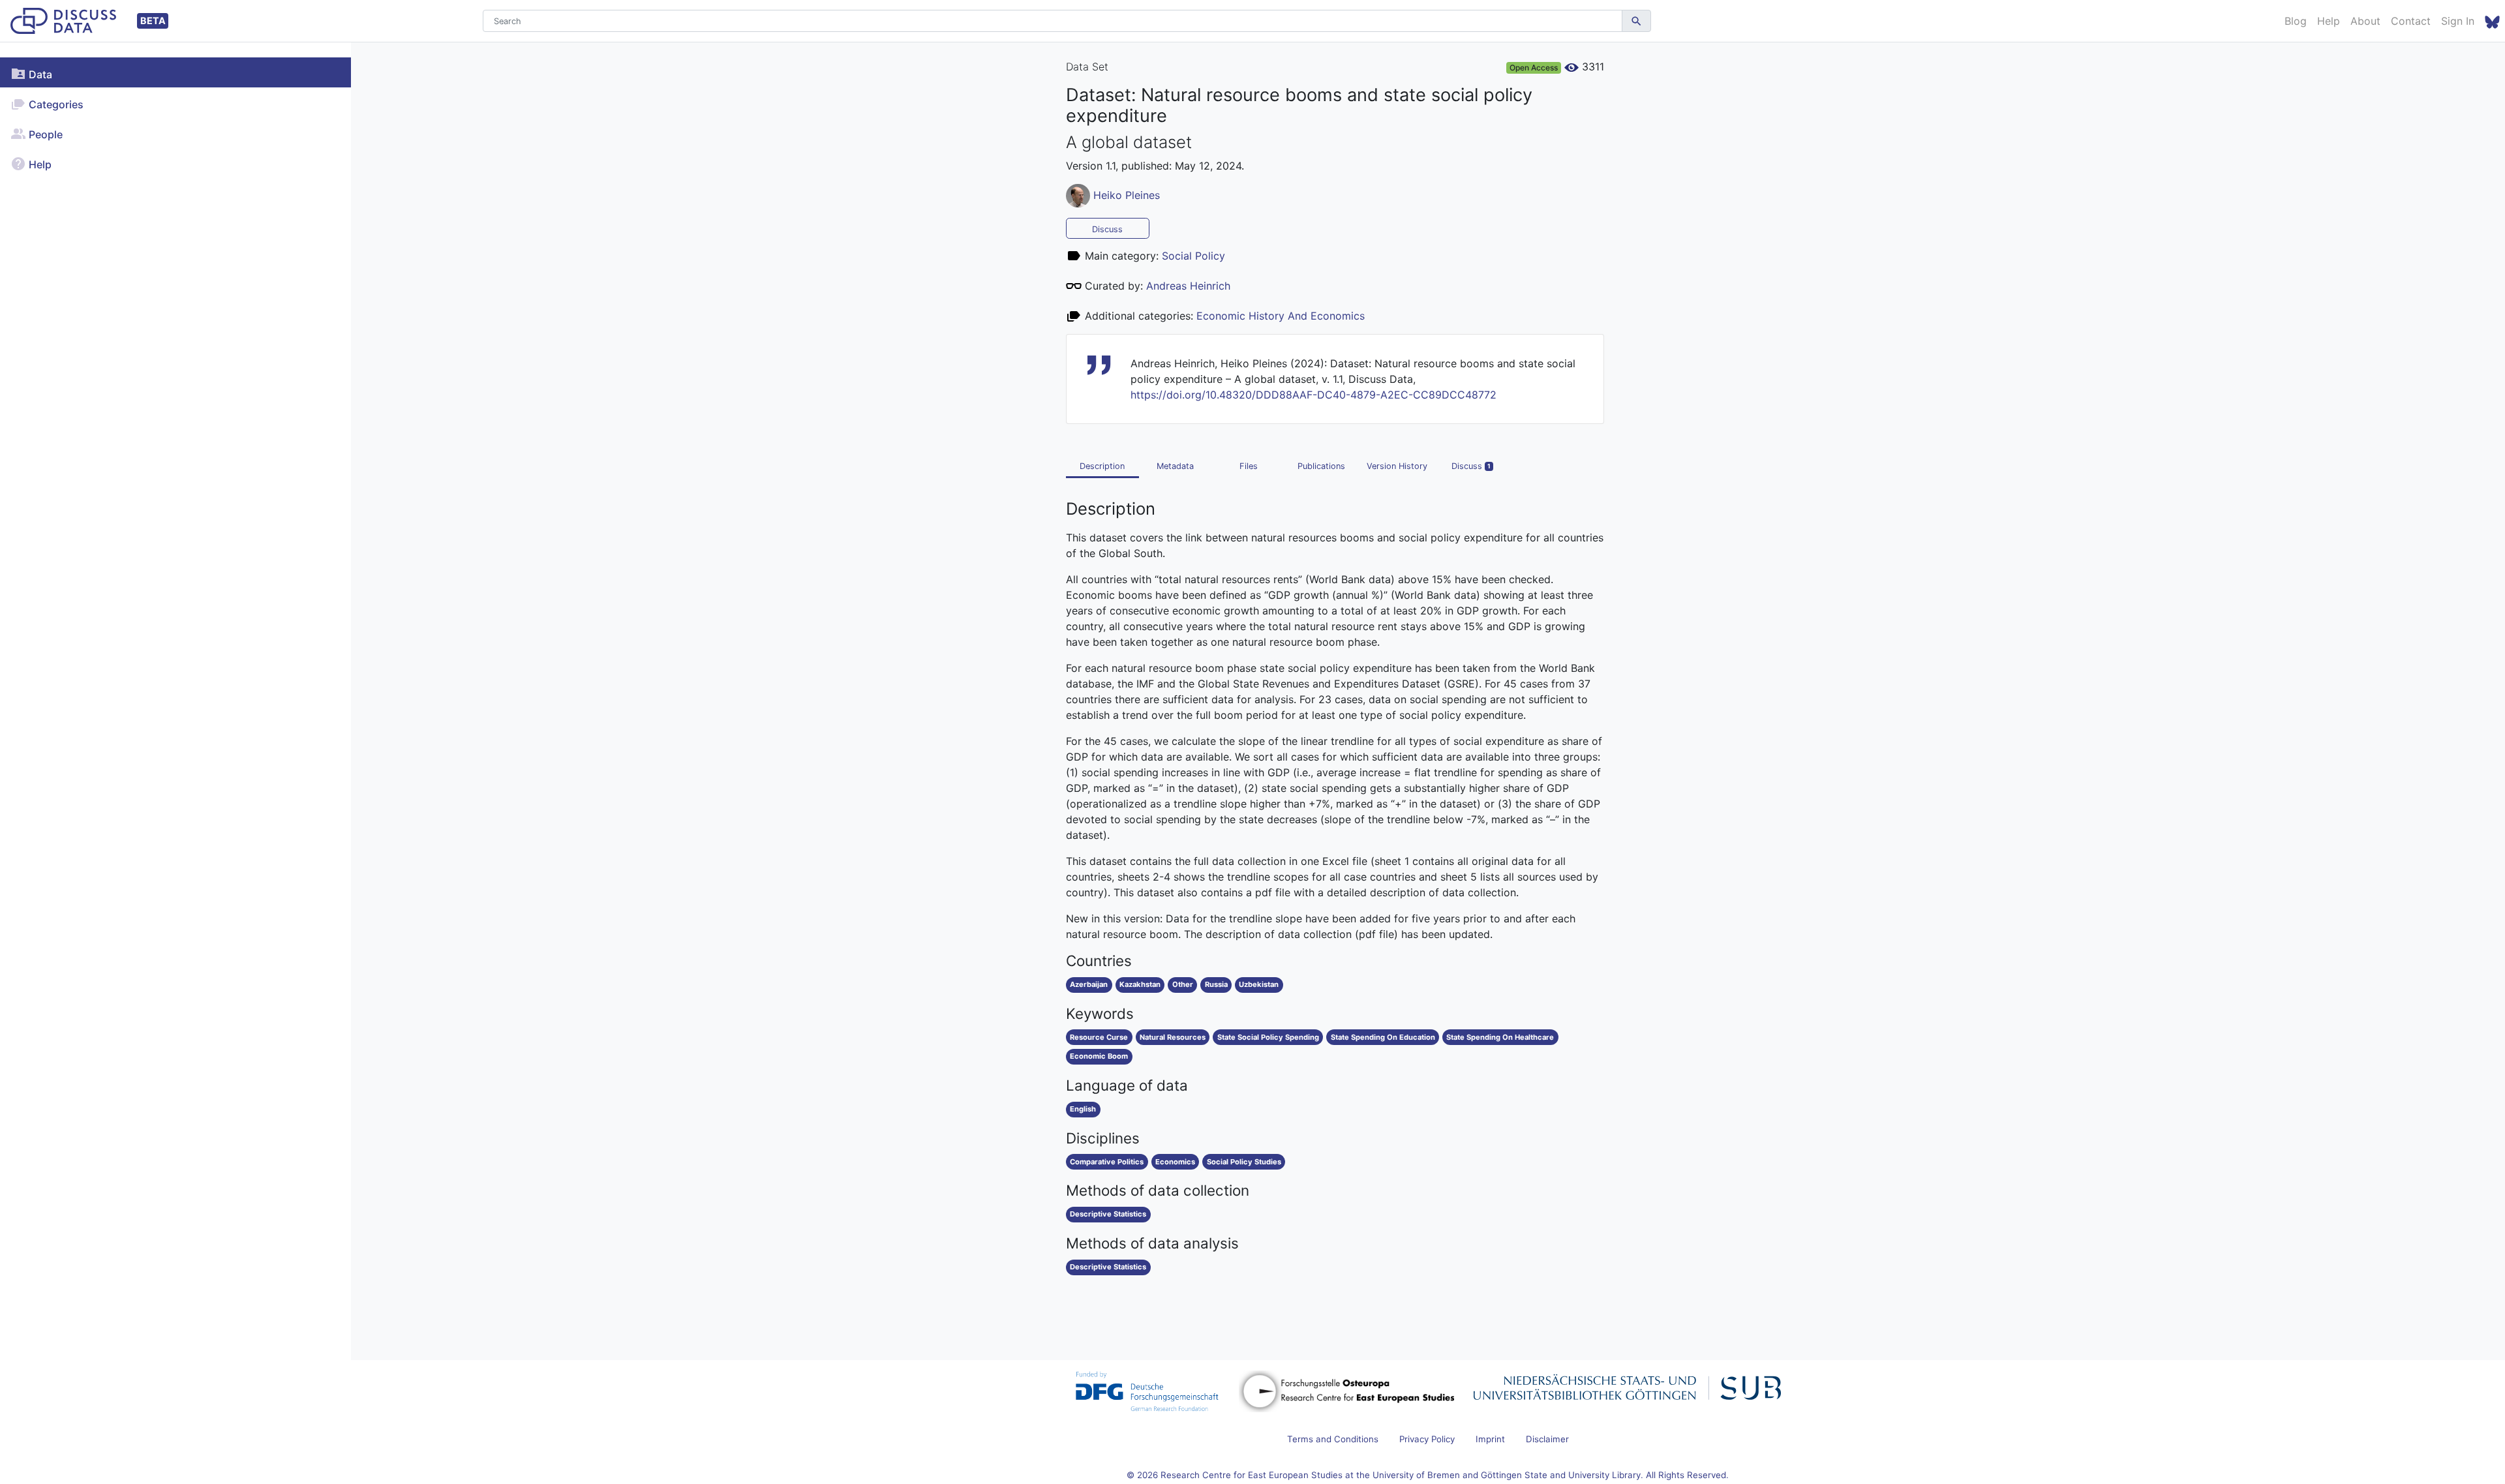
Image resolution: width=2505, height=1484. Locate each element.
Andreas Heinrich (1188, 286)
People (44, 134)
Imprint (1490, 1439)
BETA (153, 21)
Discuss (1107, 229)
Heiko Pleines (1127, 194)
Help (2329, 21)
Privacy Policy (1427, 1439)
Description (1102, 466)
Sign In (2458, 21)
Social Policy (1193, 256)
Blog (2296, 21)
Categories (55, 104)
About (2365, 21)
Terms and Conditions (1333, 1439)
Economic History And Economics (1281, 316)
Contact (2411, 21)
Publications (1321, 466)
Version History (1397, 466)
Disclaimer (1547, 1439)
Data (39, 74)
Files (1249, 466)
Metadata (1175, 466)
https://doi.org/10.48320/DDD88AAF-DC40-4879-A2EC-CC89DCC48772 (1313, 395)
